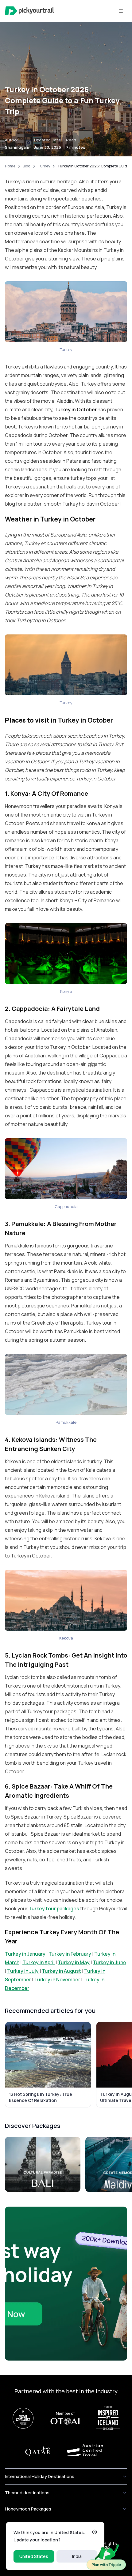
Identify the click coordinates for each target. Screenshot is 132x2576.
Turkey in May (74, 1962)
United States (34, 2556)
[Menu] (121, 11)
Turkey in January (25, 1954)
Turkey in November (57, 1980)
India (77, 2556)
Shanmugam (17, 147)
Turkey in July (23, 1971)
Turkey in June (109, 1962)
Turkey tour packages (54, 1909)
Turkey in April (39, 1962)
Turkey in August (61, 1971)
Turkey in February (70, 1954)
